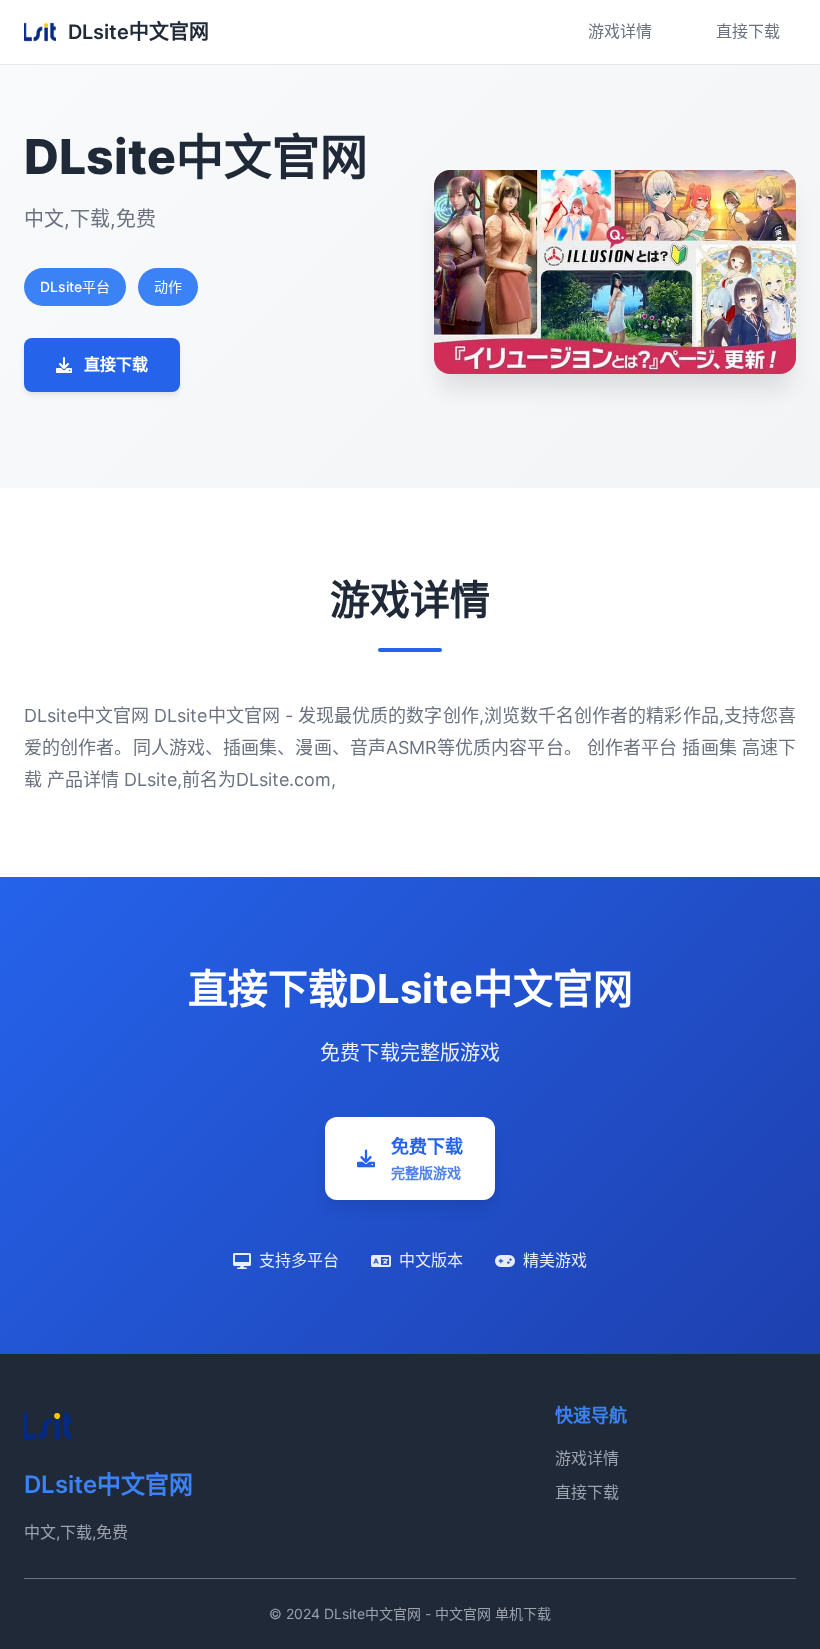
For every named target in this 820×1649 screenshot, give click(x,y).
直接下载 (748, 31)
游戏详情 (620, 31)
